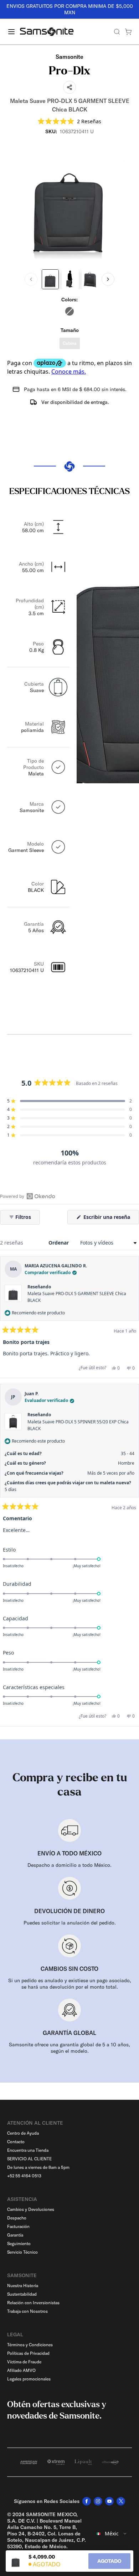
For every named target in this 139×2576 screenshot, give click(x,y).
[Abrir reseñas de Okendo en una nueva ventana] (28, 1196)
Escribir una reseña (110, 1219)
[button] (69, 121)
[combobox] (112, 2534)
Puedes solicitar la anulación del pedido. (70, 1923)
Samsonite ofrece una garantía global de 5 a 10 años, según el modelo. (69, 2048)
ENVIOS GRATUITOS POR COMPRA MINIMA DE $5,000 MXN (70, 9)
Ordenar (59, 1243)
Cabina (70, 343)
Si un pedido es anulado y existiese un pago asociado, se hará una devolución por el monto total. (70, 1984)
